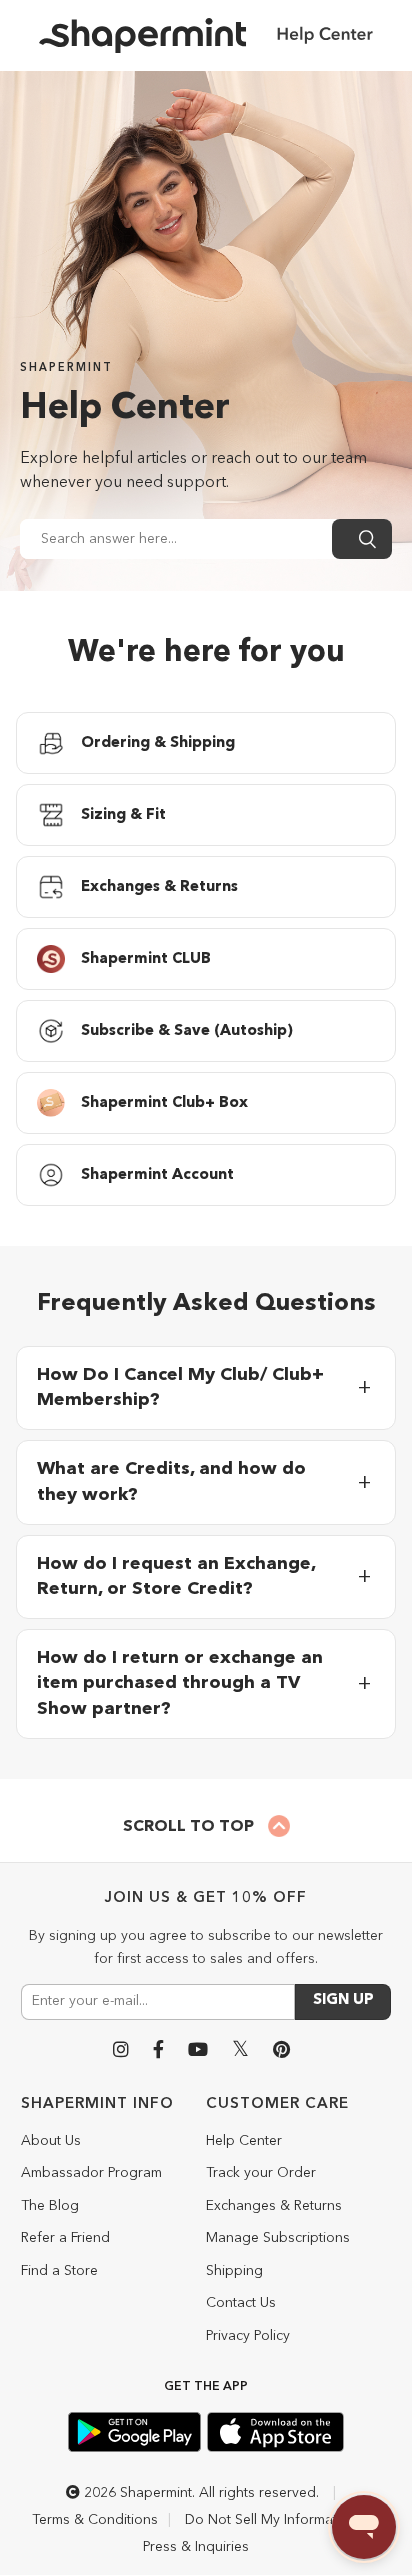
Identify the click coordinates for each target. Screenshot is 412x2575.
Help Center (244, 2141)
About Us (51, 2141)
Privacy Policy (248, 2336)
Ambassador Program (91, 2173)
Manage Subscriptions (278, 2238)
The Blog (50, 2206)
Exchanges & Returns (274, 2206)
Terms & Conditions (95, 2520)
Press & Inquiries (196, 2547)
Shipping (234, 2271)
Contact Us (241, 2303)
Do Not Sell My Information (271, 2520)
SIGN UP (343, 2000)
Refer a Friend (65, 2238)
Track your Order (261, 2173)
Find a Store (59, 2271)
